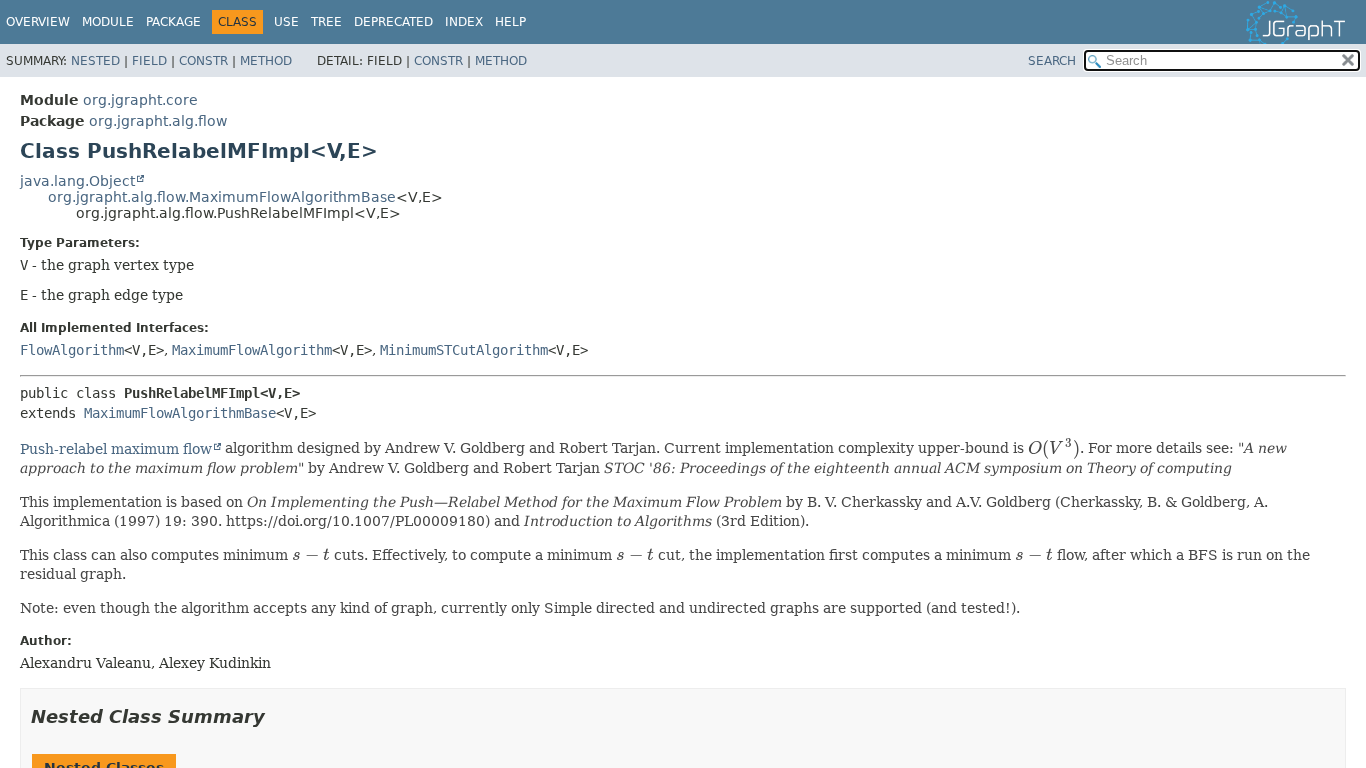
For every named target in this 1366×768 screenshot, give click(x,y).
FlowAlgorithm (72, 350)
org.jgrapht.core (140, 100)
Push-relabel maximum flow (116, 449)
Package (173, 22)
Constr (203, 61)
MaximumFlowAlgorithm (252, 350)
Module (108, 22)
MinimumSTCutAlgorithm (464, 350)
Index (464, 22)
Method (266, 61)
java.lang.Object (77, 181)
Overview (38, 22)
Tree (326, 22)
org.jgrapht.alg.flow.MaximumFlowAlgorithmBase (222, 197)
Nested (95, 61)
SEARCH (1052, 61)
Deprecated (393, 22)
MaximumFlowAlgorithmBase (180, 413)
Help (510, 22)
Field (149, 61)
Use (286, 22)
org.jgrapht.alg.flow (158, 121)
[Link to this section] (279, 716)
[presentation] (1054, 449)
